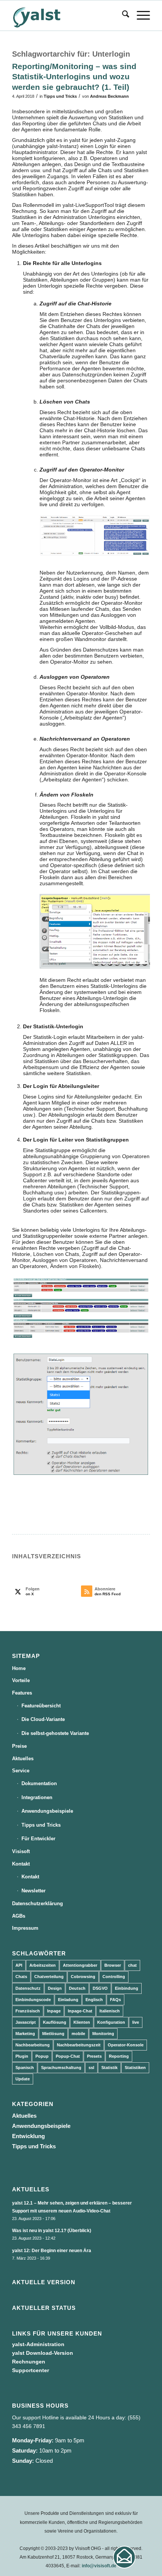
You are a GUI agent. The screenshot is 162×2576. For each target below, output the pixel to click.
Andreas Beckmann (109, 96)
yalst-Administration (38, 2344)
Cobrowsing (83, 1977)
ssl (91, 2068)
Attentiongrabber (80, 1965)
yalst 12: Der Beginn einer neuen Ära (52, 2251)
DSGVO (100, 1988)
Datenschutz (28, 1988)
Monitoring (103, 2034)
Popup (42, 2056)
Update (23, 2079)
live (136, 2022)
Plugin (22, 2056)
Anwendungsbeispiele (47, 1811)
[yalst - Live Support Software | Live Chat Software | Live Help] (67, 15)
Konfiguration (111, 2022)
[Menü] (140, 15)
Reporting (119, 2056)
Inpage (54, 2011)
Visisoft (21, 1851)
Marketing (25, 2034)
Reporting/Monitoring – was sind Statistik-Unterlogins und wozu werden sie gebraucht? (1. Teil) (74, 77)
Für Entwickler (38, 1839)
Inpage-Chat (80, 2011)
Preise (19, 1746)
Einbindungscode (33, 2000)
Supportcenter (31, 2370)
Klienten (82, 2022)
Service (21, 1771)
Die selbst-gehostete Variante (55, 1733)
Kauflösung (55, 2022)
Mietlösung (53, 2034)
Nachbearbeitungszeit (79, 2045)
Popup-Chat (68, 2056)
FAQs (115, 2000)
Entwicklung (28, 2136)
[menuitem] (122, 15)
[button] (124, 2557)
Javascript (26, 2022)
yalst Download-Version (43, 2353)
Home (19, 1668)
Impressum (25, 1928)
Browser (113, 1965)
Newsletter (34, 1891)
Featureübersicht (41, 1706)
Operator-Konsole (126, 2045)
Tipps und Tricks (60, 96)
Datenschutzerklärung (37, 1903)
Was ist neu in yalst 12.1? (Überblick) (52, 2231)
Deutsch (77, 1988)
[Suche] (122, 15)
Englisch (94, 2000)
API (19, 1965)
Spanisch (25, 2068)
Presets (94, 2056)
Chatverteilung (49, 1977)
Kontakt (21, 1864)
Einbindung (127, 1988)
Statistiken (135, 2068)
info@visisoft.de (99, 2566)
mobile (78, 2034)
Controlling (114, 1977)
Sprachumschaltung (61, 2068)
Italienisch (110, 2011)
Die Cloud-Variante (43, 1719)
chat (132, 1965)
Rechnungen (29, 2362)
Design (55, 1988)
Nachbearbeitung (33, 2045)
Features (22, 1693)
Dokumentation (39, 1783)
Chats (21, 1977)
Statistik (109, 2068)
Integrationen (37, 1797)
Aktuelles (23, 1759)
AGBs (19, 1916)
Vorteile (21, 1680)
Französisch (28, 2011)
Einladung (68, 2000)
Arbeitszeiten (43, 1965)
